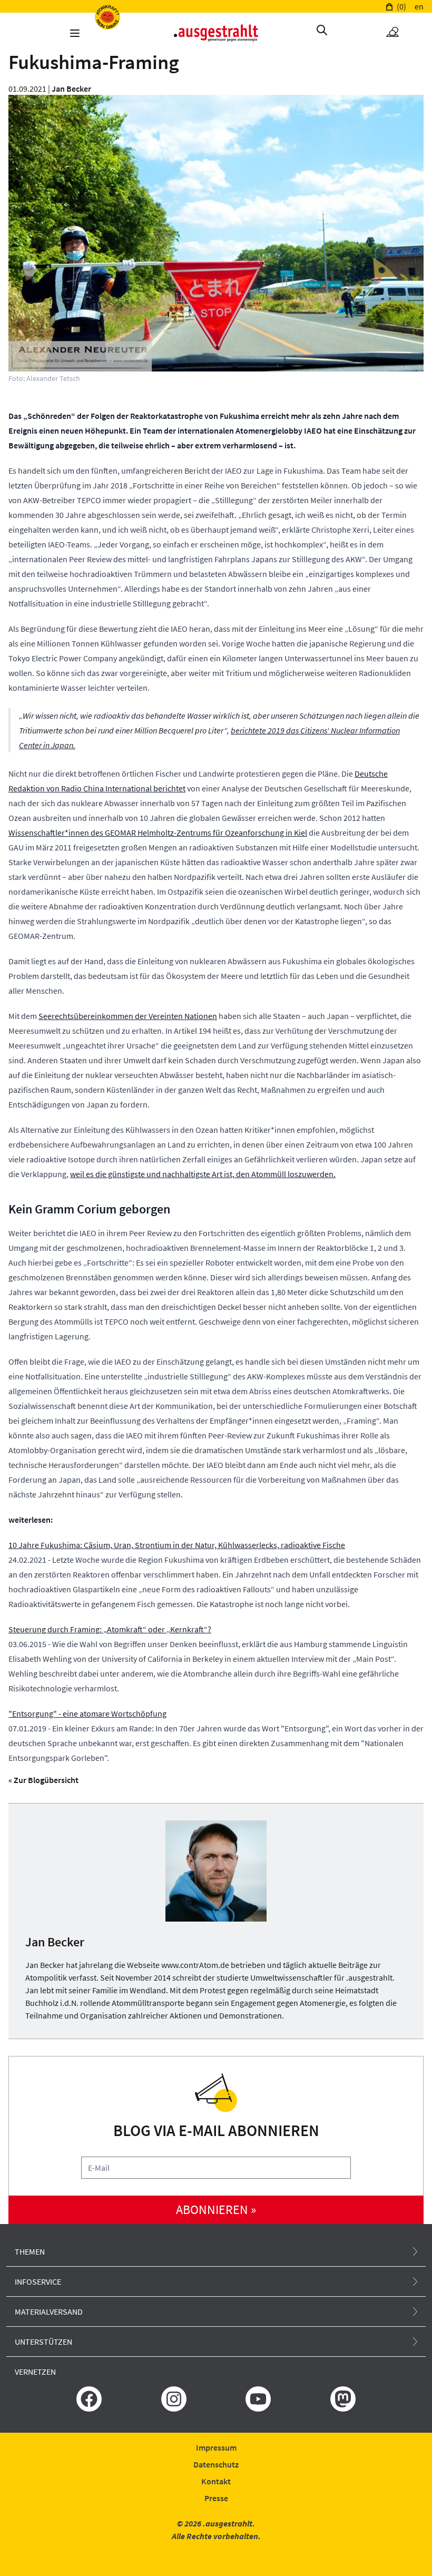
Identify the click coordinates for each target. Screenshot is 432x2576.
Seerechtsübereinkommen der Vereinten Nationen (128, 1016)
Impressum (216, 2447)
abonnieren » (216, 2210)
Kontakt (216, 2481)
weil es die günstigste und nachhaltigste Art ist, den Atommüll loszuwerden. (203, 1174)
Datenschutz (216, 2464)
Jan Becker (71, 89)
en (419, 6)
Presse (216, 2498)
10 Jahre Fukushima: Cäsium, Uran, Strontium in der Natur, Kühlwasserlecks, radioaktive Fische (177, 1545)
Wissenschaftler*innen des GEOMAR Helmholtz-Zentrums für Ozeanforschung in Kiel (158, 832)
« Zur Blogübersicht (43, 1780)
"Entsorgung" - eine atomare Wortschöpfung (87, 1713)
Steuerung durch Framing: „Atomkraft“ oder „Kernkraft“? (110, 1629)
